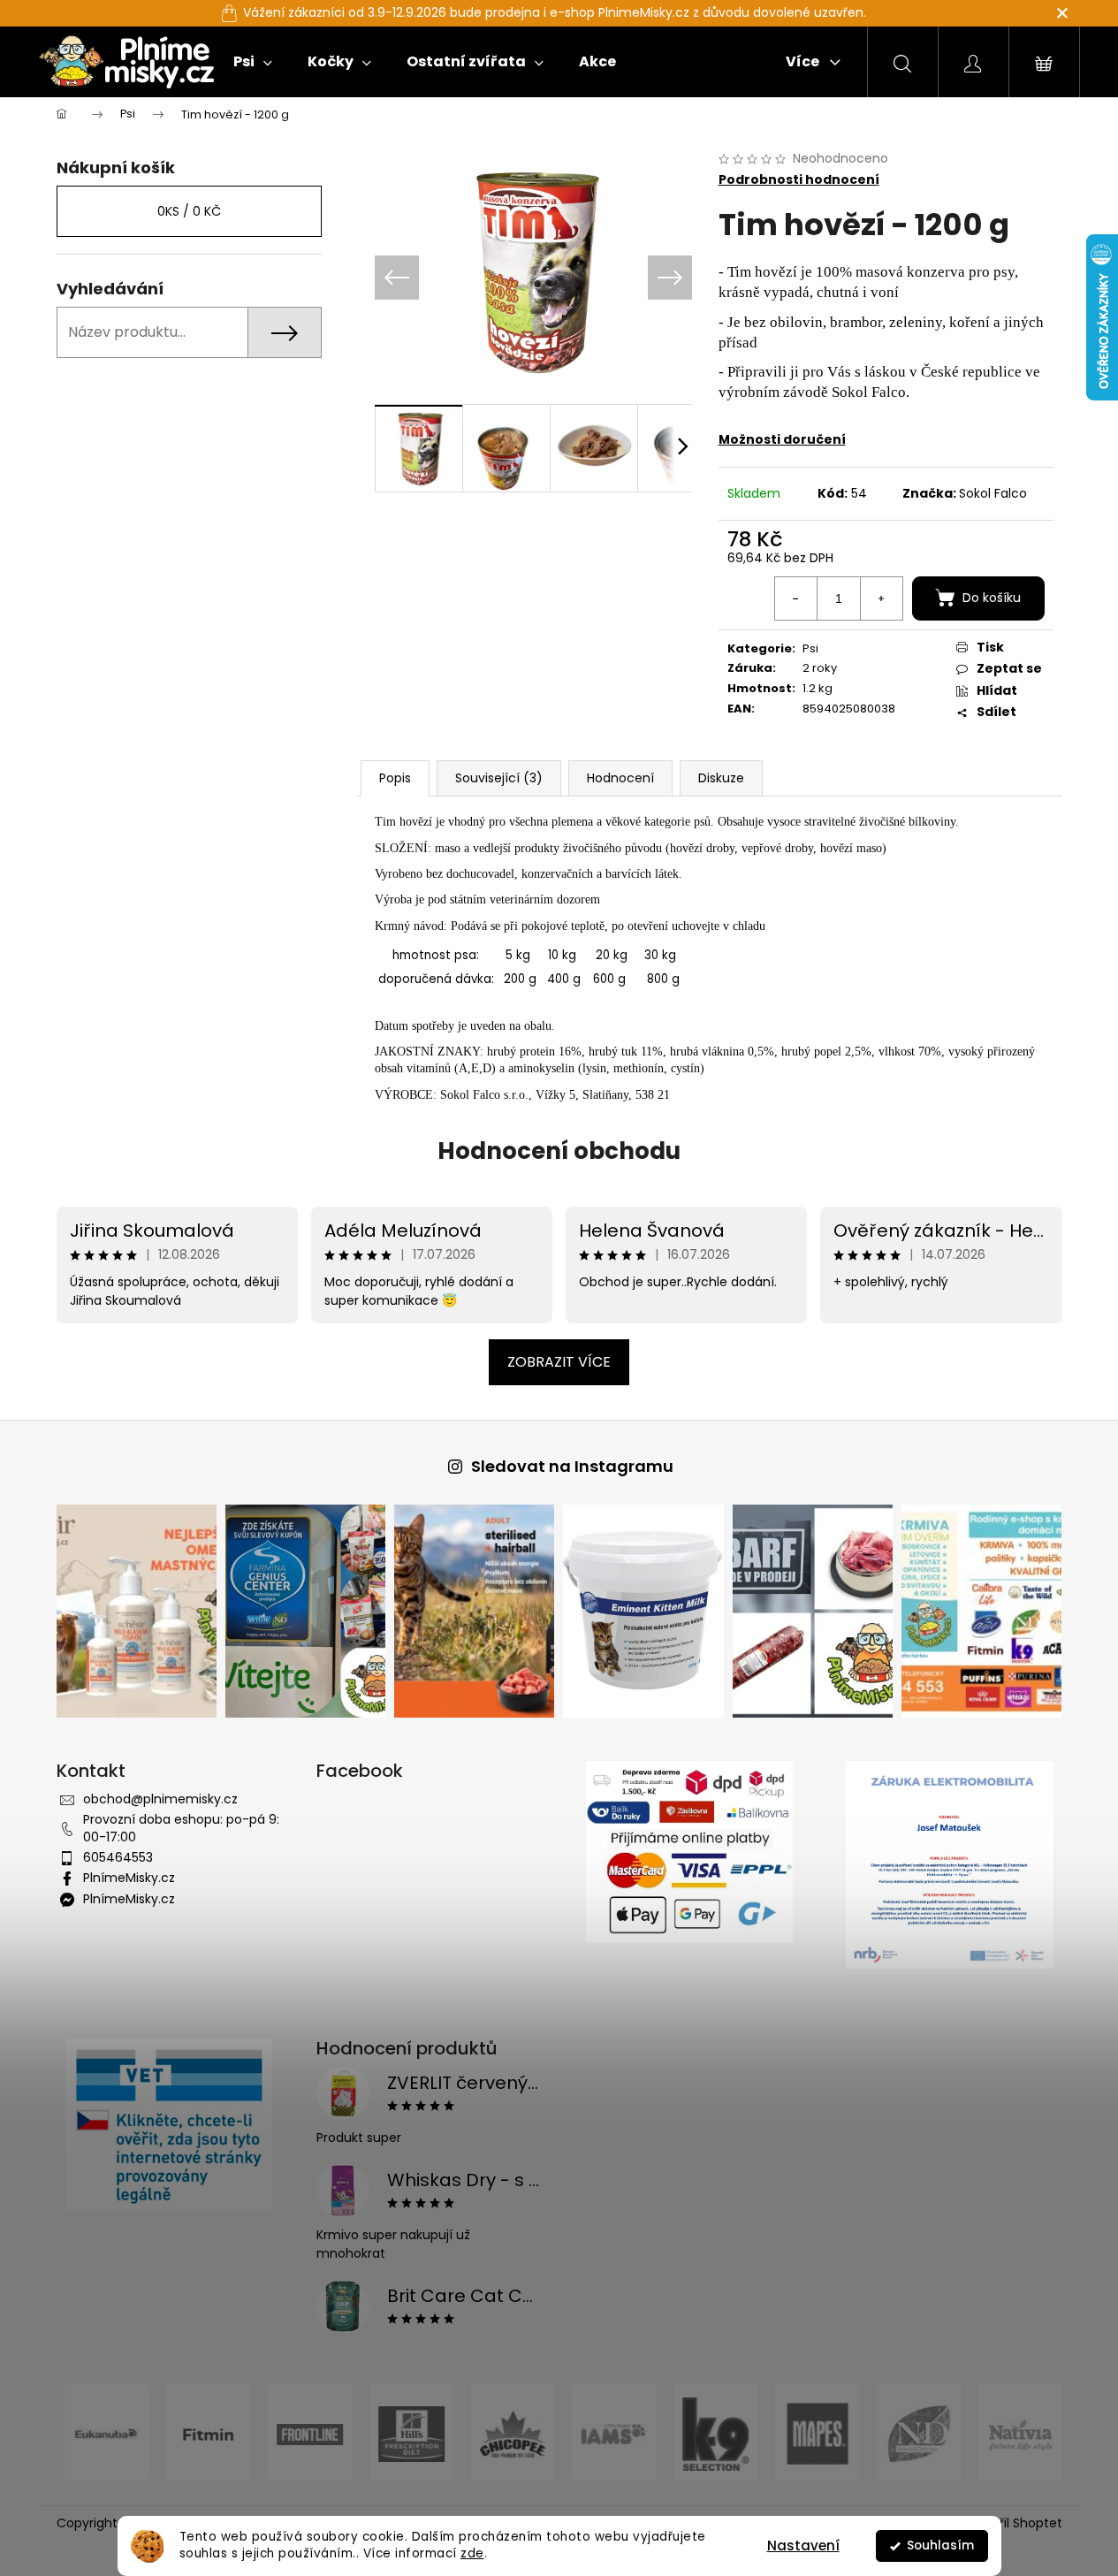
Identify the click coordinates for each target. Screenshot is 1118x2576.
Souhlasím (940, 2546)
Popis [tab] (395, 778)
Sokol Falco (993, 493)
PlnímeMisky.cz (129, 1878)
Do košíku (992, 598)
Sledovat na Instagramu (572, 1466)
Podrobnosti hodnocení (799, 180)
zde (472, 2553)
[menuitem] (253, 62)
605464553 (118, 1857)
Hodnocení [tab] (620, 778)
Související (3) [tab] (499, 778)
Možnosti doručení (782, 439)
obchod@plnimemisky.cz (160, 1799)
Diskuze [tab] (721, 778)
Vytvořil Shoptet (1013, 2523)
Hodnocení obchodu (559, 1151)
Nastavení (803, 2546)
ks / (189, 211)
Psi (810, 648)
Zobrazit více (559, 1362)
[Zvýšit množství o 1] (881, 598)
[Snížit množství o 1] (796, 598)
